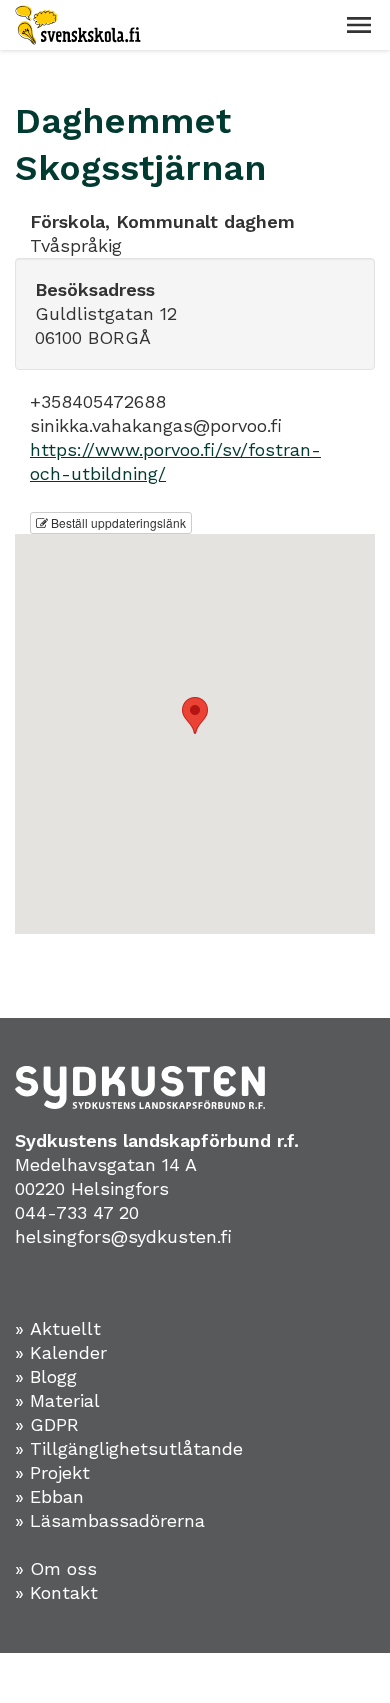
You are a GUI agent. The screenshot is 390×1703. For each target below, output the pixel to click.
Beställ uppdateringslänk (117, 522)
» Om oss (56, 1568)
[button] (359, 25)
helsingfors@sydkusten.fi (123, 1236)
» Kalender (61, 1352)
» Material (57, 1400)
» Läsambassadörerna (110, 1520)
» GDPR (47, 1424)
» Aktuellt (58, 1328)
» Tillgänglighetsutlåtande (129, 1448)
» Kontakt (56, 1592)
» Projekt (52, 1472)
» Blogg (46, 1376)
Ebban (57, 1496)
